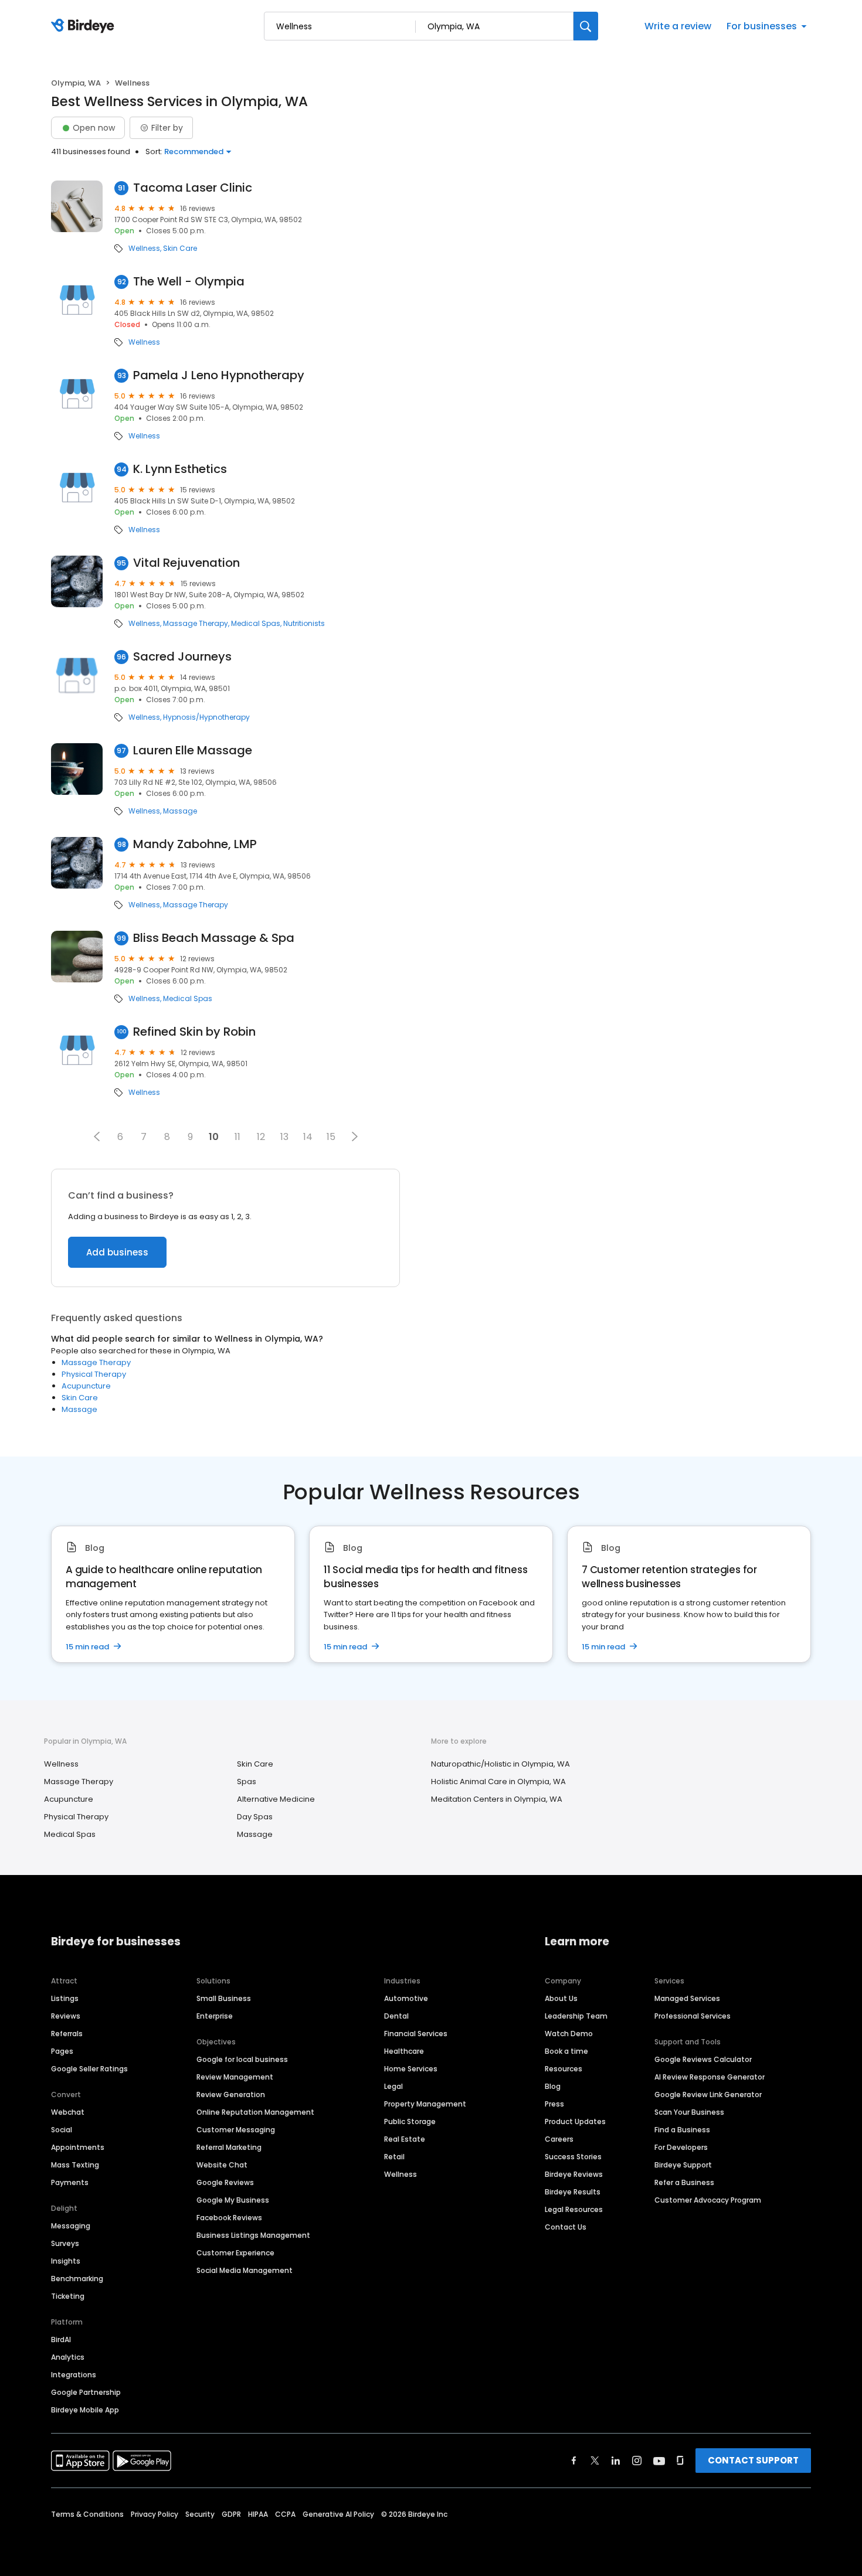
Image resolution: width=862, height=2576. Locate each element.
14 (308, 1137)
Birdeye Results (573, 2192)
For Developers (681, 2147)
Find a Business (682, 2130)
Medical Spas (256, 624)
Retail (394, 2157)
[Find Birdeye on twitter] (595, 2461)
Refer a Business (684, 2182)
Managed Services (687, 1998)
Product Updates (575, 2121)
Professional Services (693, 2016)
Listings (65, 1998)
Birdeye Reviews (574, 2174)
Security (200, 2514)
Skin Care (180, 249)
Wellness (144, 249)
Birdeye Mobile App (85, 2410)
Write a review (678, 26)
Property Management (425, 2104)
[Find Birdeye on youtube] (659, 2461)
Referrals (67, 2034)
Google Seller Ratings (89, 2069)
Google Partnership (86, 2392)
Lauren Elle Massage (193, 751)
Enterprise (215, 2016)
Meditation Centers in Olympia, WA (497, 1799)
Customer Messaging (236, 2130)
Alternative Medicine (276, 1799)
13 (284, 1137)
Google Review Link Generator (708, 2095)
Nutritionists (304, 624)
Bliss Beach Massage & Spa (214, 938)
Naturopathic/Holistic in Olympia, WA (500, 1764)
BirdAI (61, 2340)
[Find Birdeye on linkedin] (616, 2461)
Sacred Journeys (182, 657)
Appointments (78, 2147)
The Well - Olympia (189, 282)
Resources (564, 2069)
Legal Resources (574, 2209)
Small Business (224, 1998)
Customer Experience (235, 2253)
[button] (97, 1136)
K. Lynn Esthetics (180, 469)
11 (237, 1137)
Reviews (66, 2016)
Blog (553, 2086)
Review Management (235, 2077)
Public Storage (410, 2121)
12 (261, 1137)
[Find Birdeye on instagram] (637, 2461)
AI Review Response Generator (710, 2077)
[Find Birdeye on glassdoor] (680, 2461)
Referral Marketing (229, 2147)
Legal (393, 2086)
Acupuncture (86, 1386)
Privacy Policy (155, 2514)
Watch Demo (569, 2034)
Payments (70, 2182)
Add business (117, 1252)
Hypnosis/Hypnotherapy (206, 717)
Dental (396, 2016)
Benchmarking (77, 2279)
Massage (180, 811)
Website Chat (222, 2165)
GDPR (231, 2514)
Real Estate (405, 2139)
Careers (559, 2139)
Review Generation (231, 2095)
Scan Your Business (689, 2112)
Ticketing (68, 2296)
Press (554, 2104)
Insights (66, 2261)
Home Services (411, 2069)
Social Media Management (245, 2270)
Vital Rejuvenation (186, 563)
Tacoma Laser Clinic (193, 188)
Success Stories (573, 2157)
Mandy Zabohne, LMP (195, 844)
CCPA (285, 2514)
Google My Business (233, 2200)
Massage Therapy (196, 624)
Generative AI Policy (338, 2514)
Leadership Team (576, 2016)
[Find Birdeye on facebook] (574, 2461)
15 (331, 1137)
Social (62, 2130)
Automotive (406, 1998)
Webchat (68, 2112)
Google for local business (242, 2059)
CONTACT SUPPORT (753, 2460)
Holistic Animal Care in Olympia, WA (498, 1782)
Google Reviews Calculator (703, 2059)
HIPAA (258, 2514)
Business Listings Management (253, 2235)
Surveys (65, 2243)
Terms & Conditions (87, 2514)
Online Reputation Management (255, 2112)
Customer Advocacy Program (708, 2200)
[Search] (586, 26)
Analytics (68, 2357)
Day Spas (255, 1817)
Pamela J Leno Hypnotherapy (219, 375)
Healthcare (404, 2051)
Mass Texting (75, 2165)
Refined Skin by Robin (194, 1032)
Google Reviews (225, 2182)
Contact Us (566, 2227)
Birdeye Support (683, 2165)
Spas (247, 1782)
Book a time (566, 2051)
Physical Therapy (94, 1374)
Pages (62, 2051)
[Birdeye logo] (85, 26)
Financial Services (416, 2034)
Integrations (74, 2375)
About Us (561, 1998)
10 (214, 1137)
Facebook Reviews (229, 2218)
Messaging (71, 2226)
